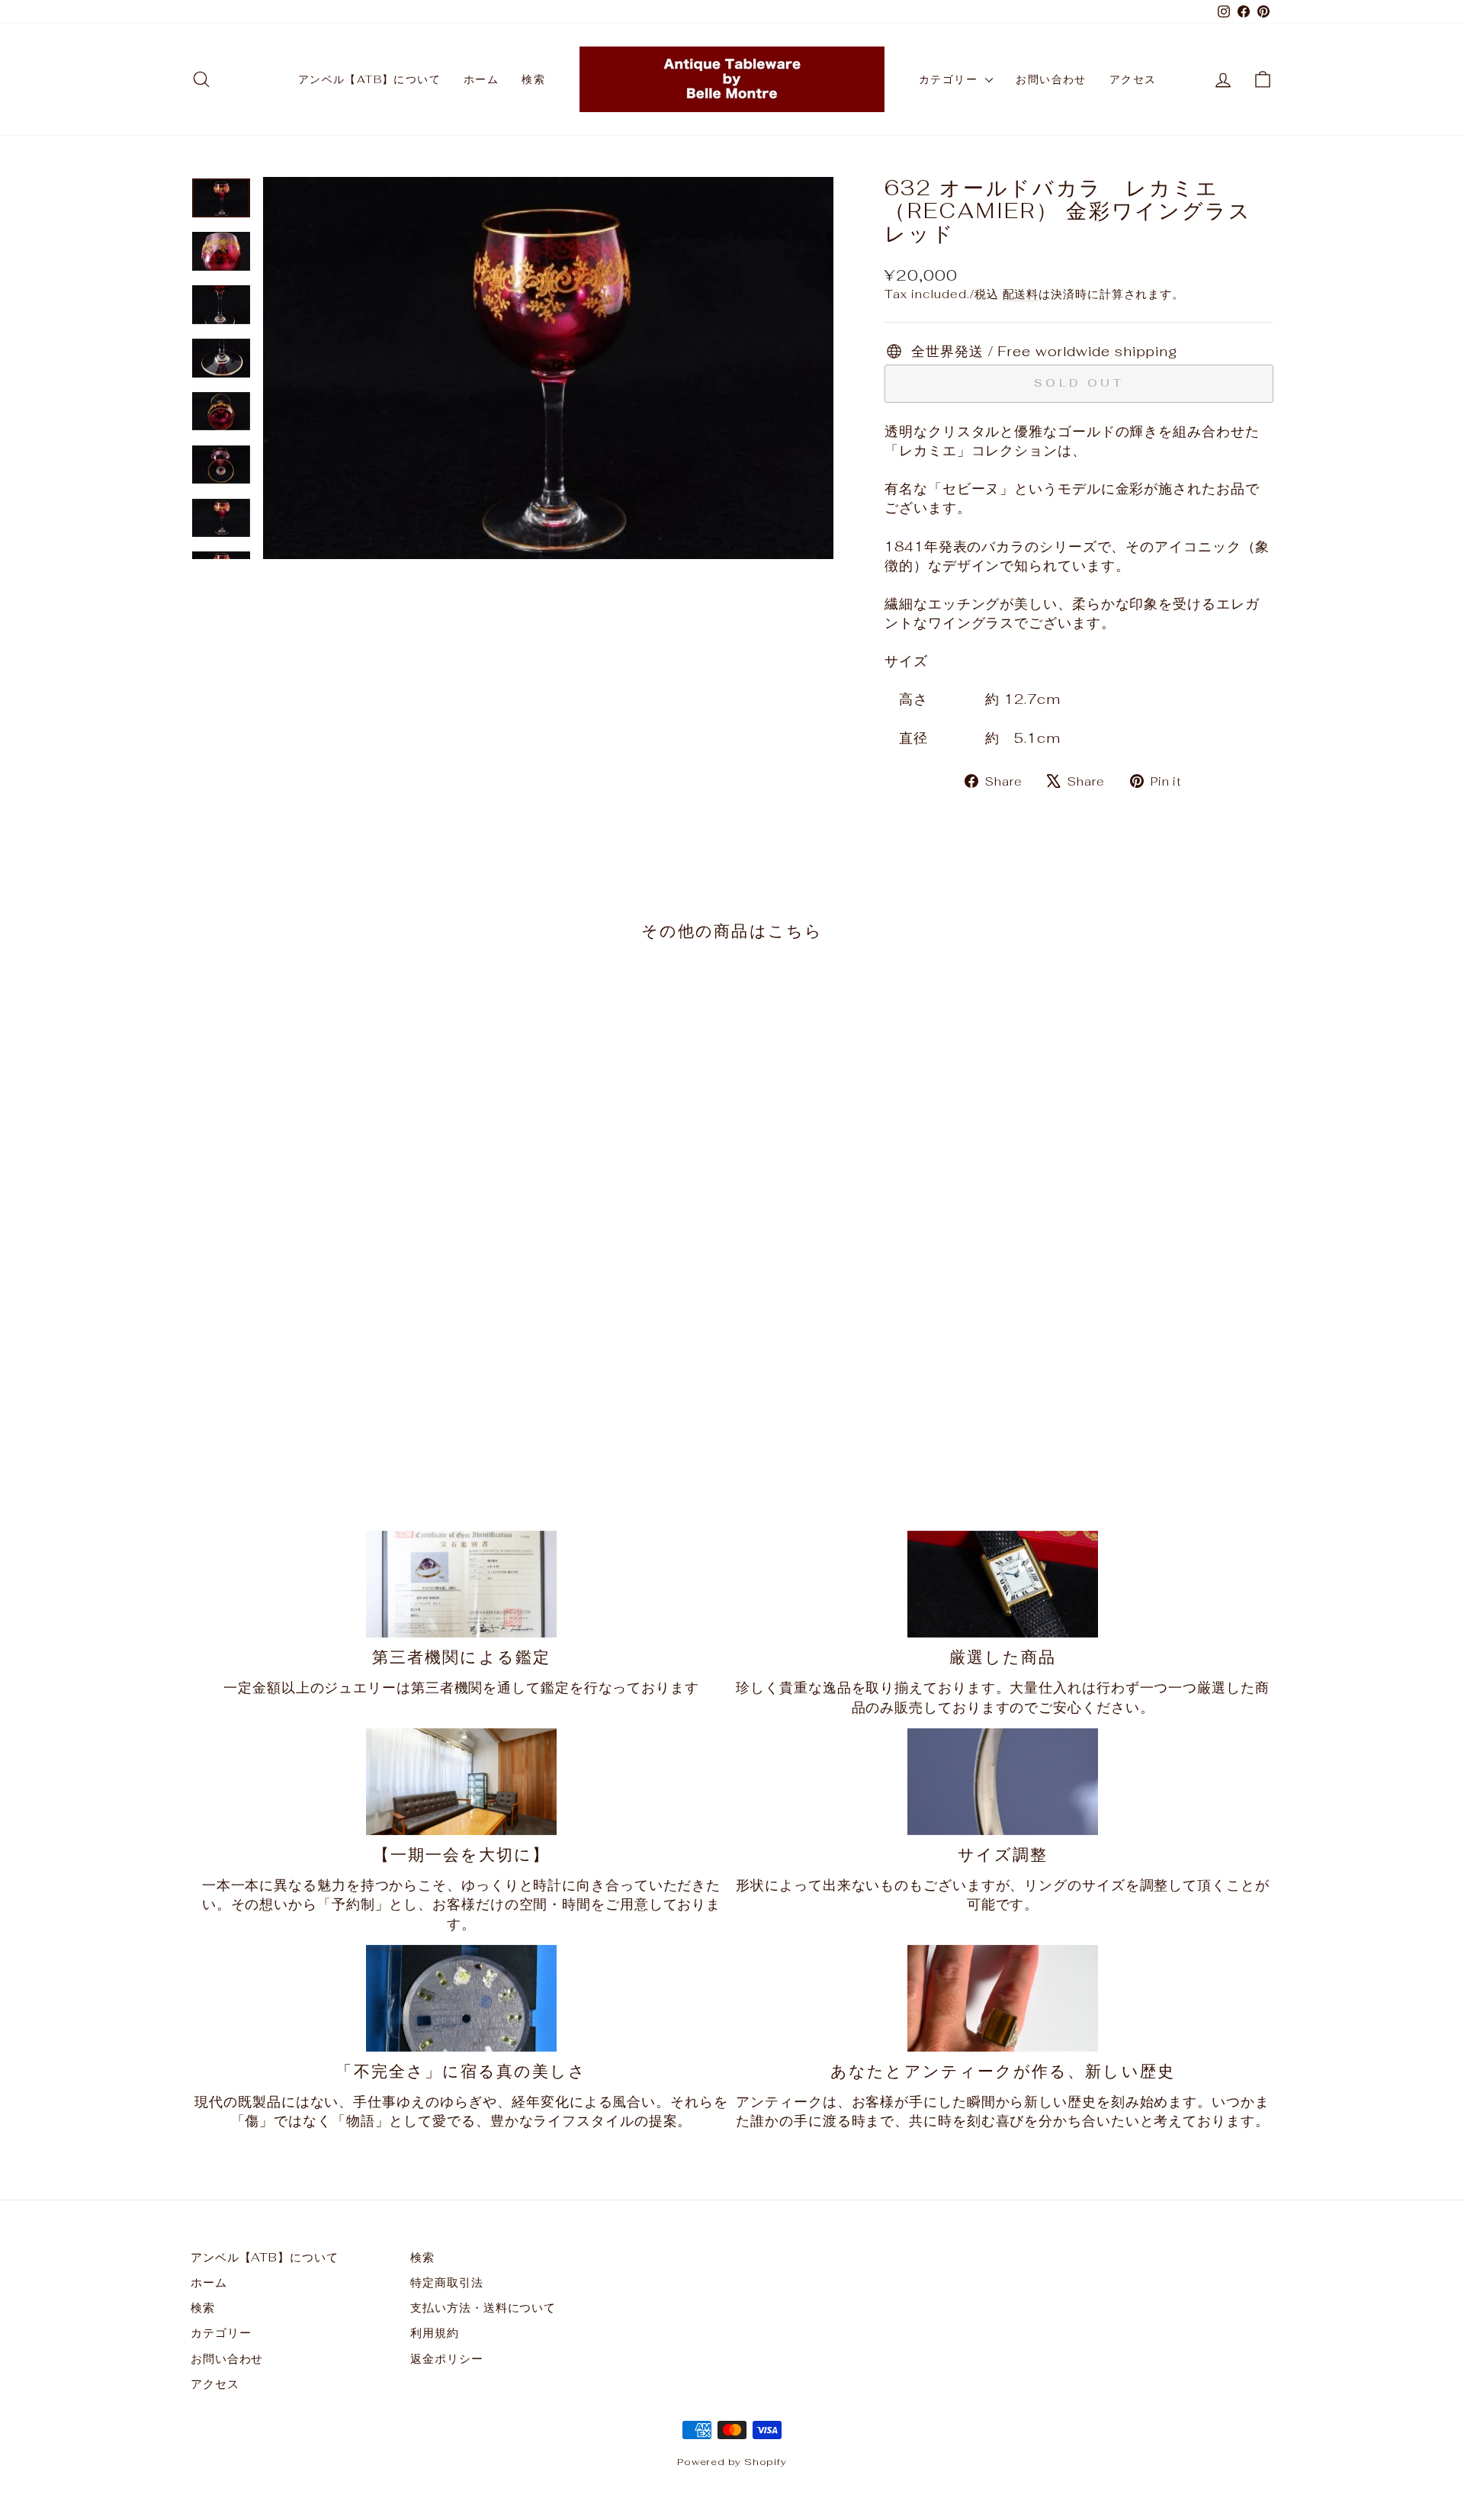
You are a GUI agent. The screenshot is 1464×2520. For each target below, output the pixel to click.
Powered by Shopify (732, 2462)
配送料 (1021, 294)
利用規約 (435, 2333)
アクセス (1133, 79)
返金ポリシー (446, 2359)
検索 (533, 79)
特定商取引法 (446, 2282)
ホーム (481, 79)
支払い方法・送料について (483, 2308)
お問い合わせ (1051, 79)
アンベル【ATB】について (369, 79)
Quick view (319, 1347)
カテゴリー (950, 79)
